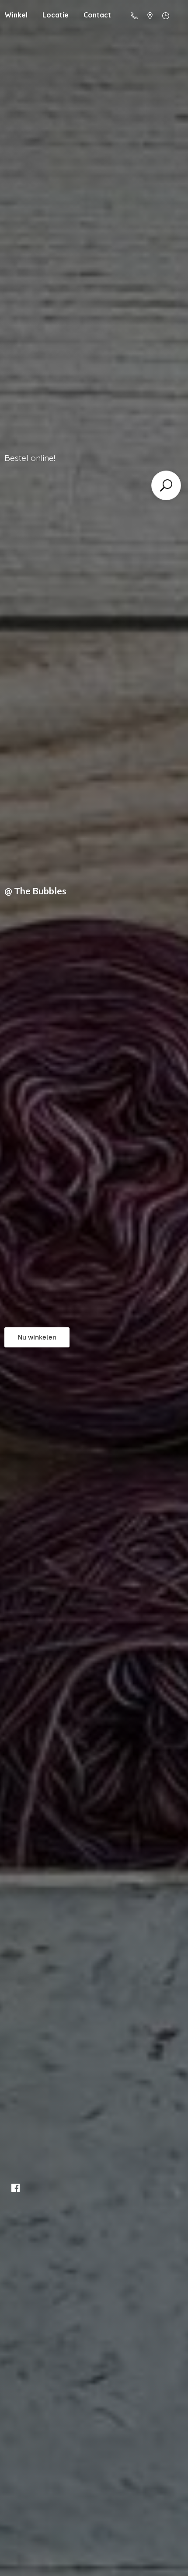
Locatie (56, 15)
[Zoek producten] (166, 485)
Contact (97, 15)
